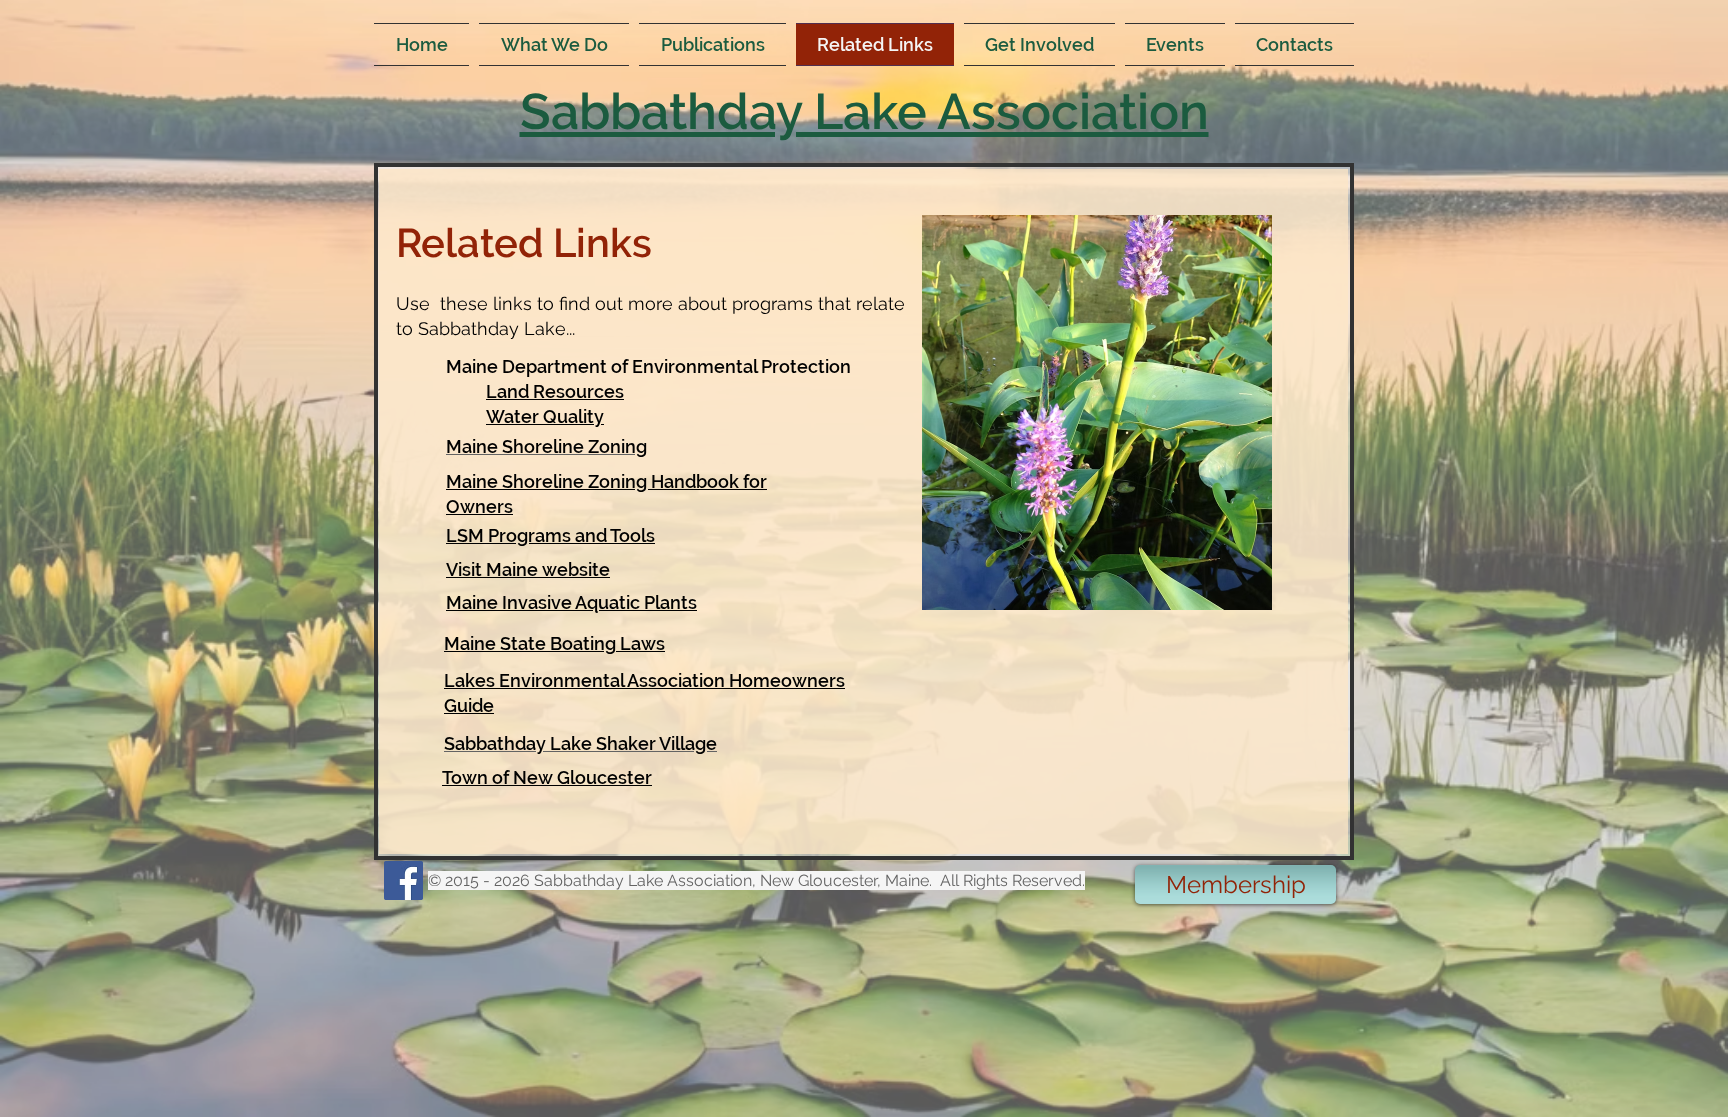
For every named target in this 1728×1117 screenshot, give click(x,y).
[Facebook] (403, 880)
